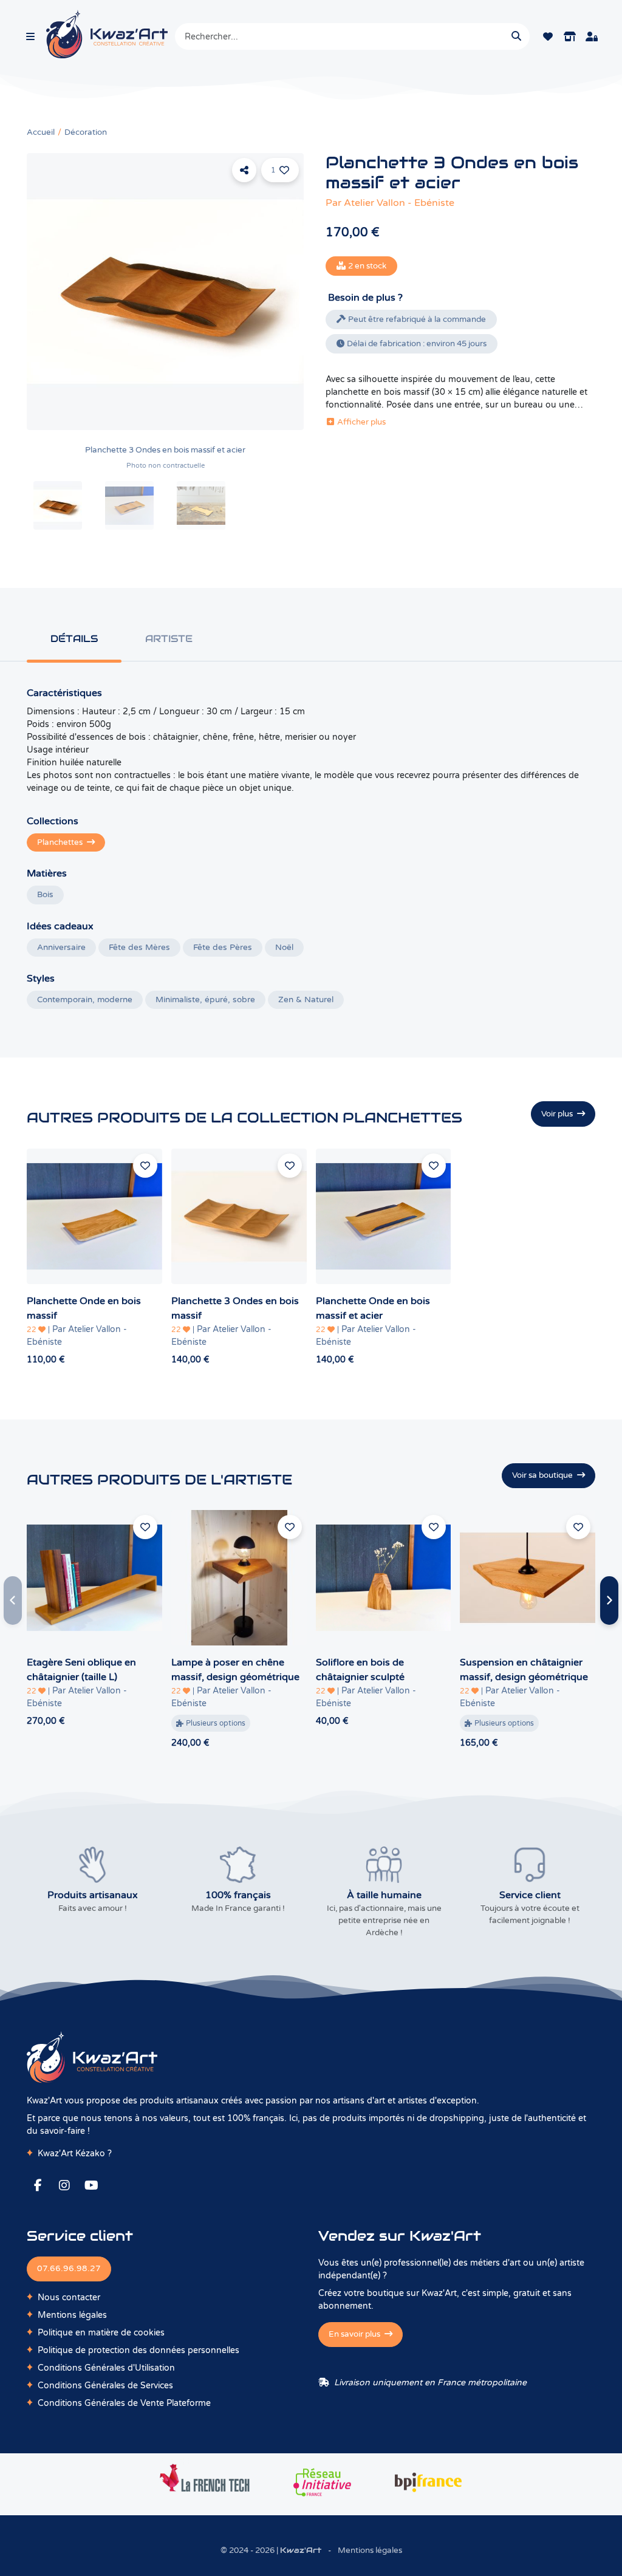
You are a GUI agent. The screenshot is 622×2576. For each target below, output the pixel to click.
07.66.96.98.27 (69, 2269)
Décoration (86, 132)
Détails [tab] (74, 639)
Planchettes (61, 842)
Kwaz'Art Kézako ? (75, 2154)
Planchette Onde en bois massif (84, 1308)
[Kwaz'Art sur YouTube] (91, 2185)
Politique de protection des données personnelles (138, 2350)
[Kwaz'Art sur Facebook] (38, 2185)
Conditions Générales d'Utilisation (106, 2368)
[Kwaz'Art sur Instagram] (64, 2185)
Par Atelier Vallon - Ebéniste (77, 1336)
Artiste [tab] (169, 639)
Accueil (41, 132)
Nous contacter (69, 2298)
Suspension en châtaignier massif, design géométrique (524, 1670)
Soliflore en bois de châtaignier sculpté (360, 1670)
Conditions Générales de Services (105, 2386)
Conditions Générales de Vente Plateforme (124, 2403)
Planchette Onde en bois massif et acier (373, 1308)
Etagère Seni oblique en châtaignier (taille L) (81, 1670)
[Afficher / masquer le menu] (30, 36)
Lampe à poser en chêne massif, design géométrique (235, 1670)
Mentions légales (72, 2315)
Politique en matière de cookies (101, 2333)
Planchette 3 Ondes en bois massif (235, 1308)
